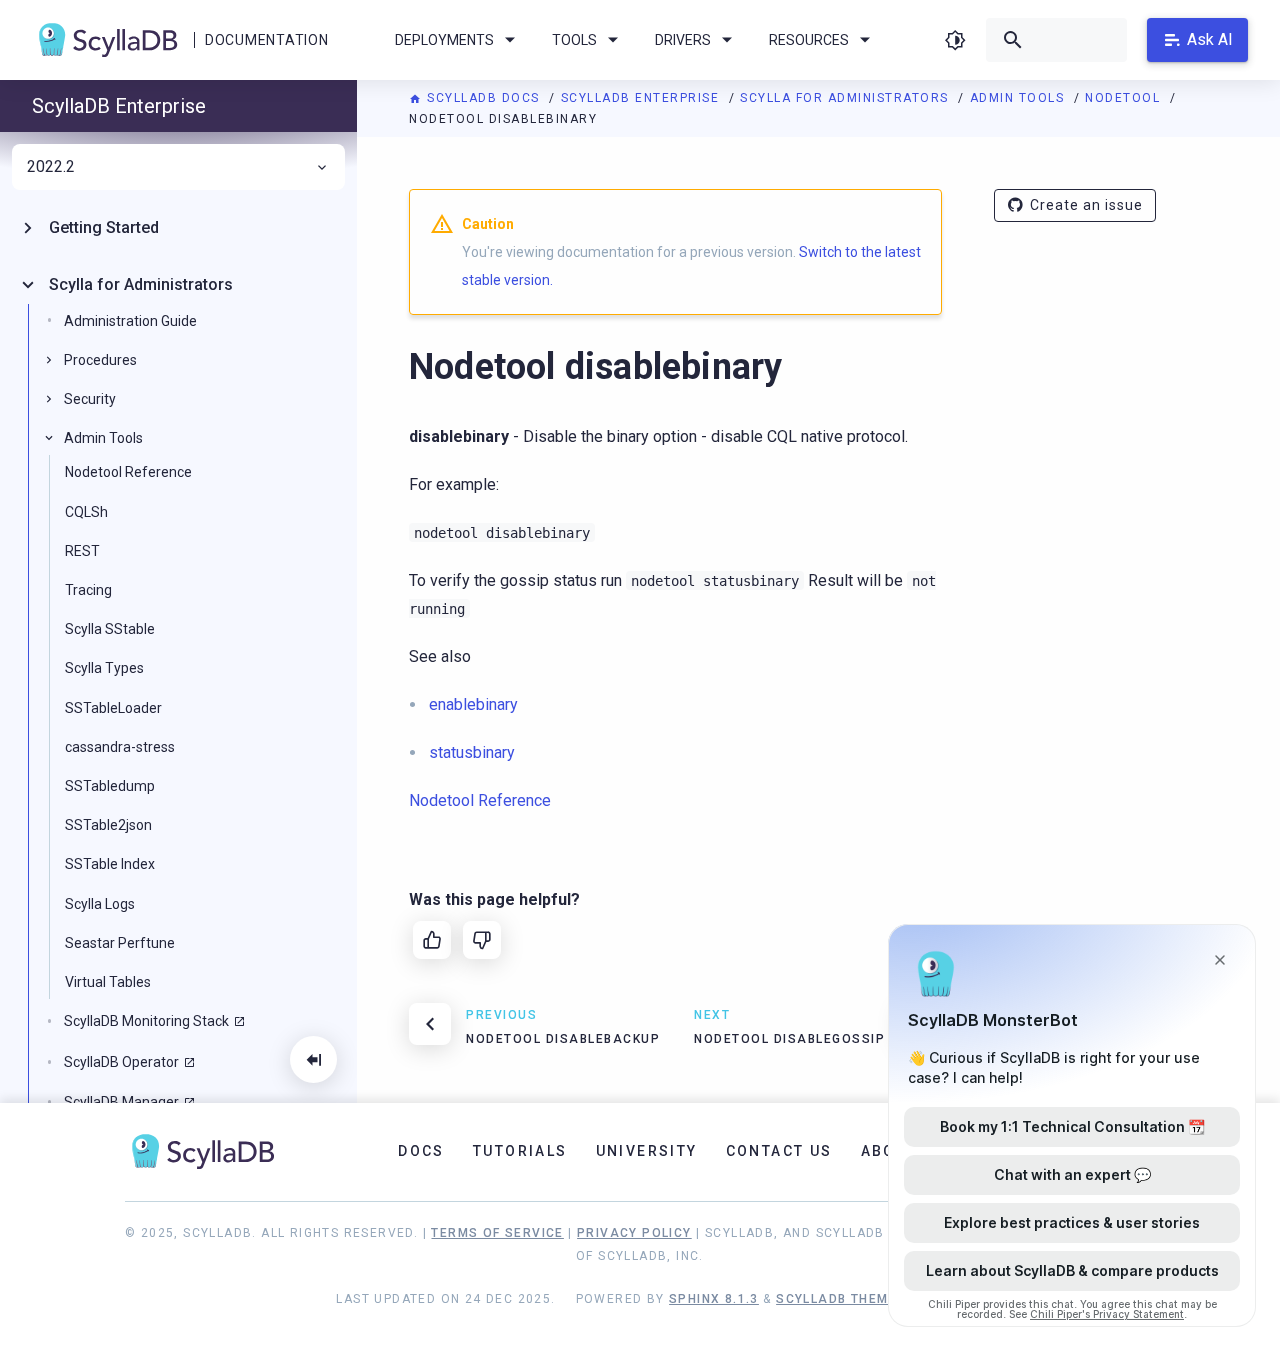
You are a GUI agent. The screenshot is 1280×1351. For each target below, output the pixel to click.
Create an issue (1086, 205)
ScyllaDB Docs (483, 98)
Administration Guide (130, 321)
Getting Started (104, 227)
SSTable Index (110, 864)
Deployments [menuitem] (444, 40)
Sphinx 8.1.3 (714, 1299)
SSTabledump (110, 786)
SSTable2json (108, 825)
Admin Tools (1019, 98)
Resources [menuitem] (809, 40)
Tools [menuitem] (574, 40)
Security (90, 399)
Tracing (88, 590)
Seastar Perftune (120, 943)
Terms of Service (497, 1233)
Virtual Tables (108, 982)
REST (82, 551)
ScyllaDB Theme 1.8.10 (859, 1299)
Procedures (100, 360)
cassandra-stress (120, 747)
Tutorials (520, 1151)
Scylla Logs (100, 904)
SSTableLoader (113, 708)
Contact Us (779, 1151)
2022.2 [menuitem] (51, 167)
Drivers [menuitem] (683, 40)
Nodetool (1125, 98)
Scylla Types (104, 668)
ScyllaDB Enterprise (642, 98)
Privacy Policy (634, 1233)
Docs (421, 1151)
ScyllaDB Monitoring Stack (146, 1021)
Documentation (266, 40)
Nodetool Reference (128, 472)
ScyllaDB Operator (121, 1062)
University (647, 1151)
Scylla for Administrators (846, 98)
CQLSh (86, 512)
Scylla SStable (110, 629)
